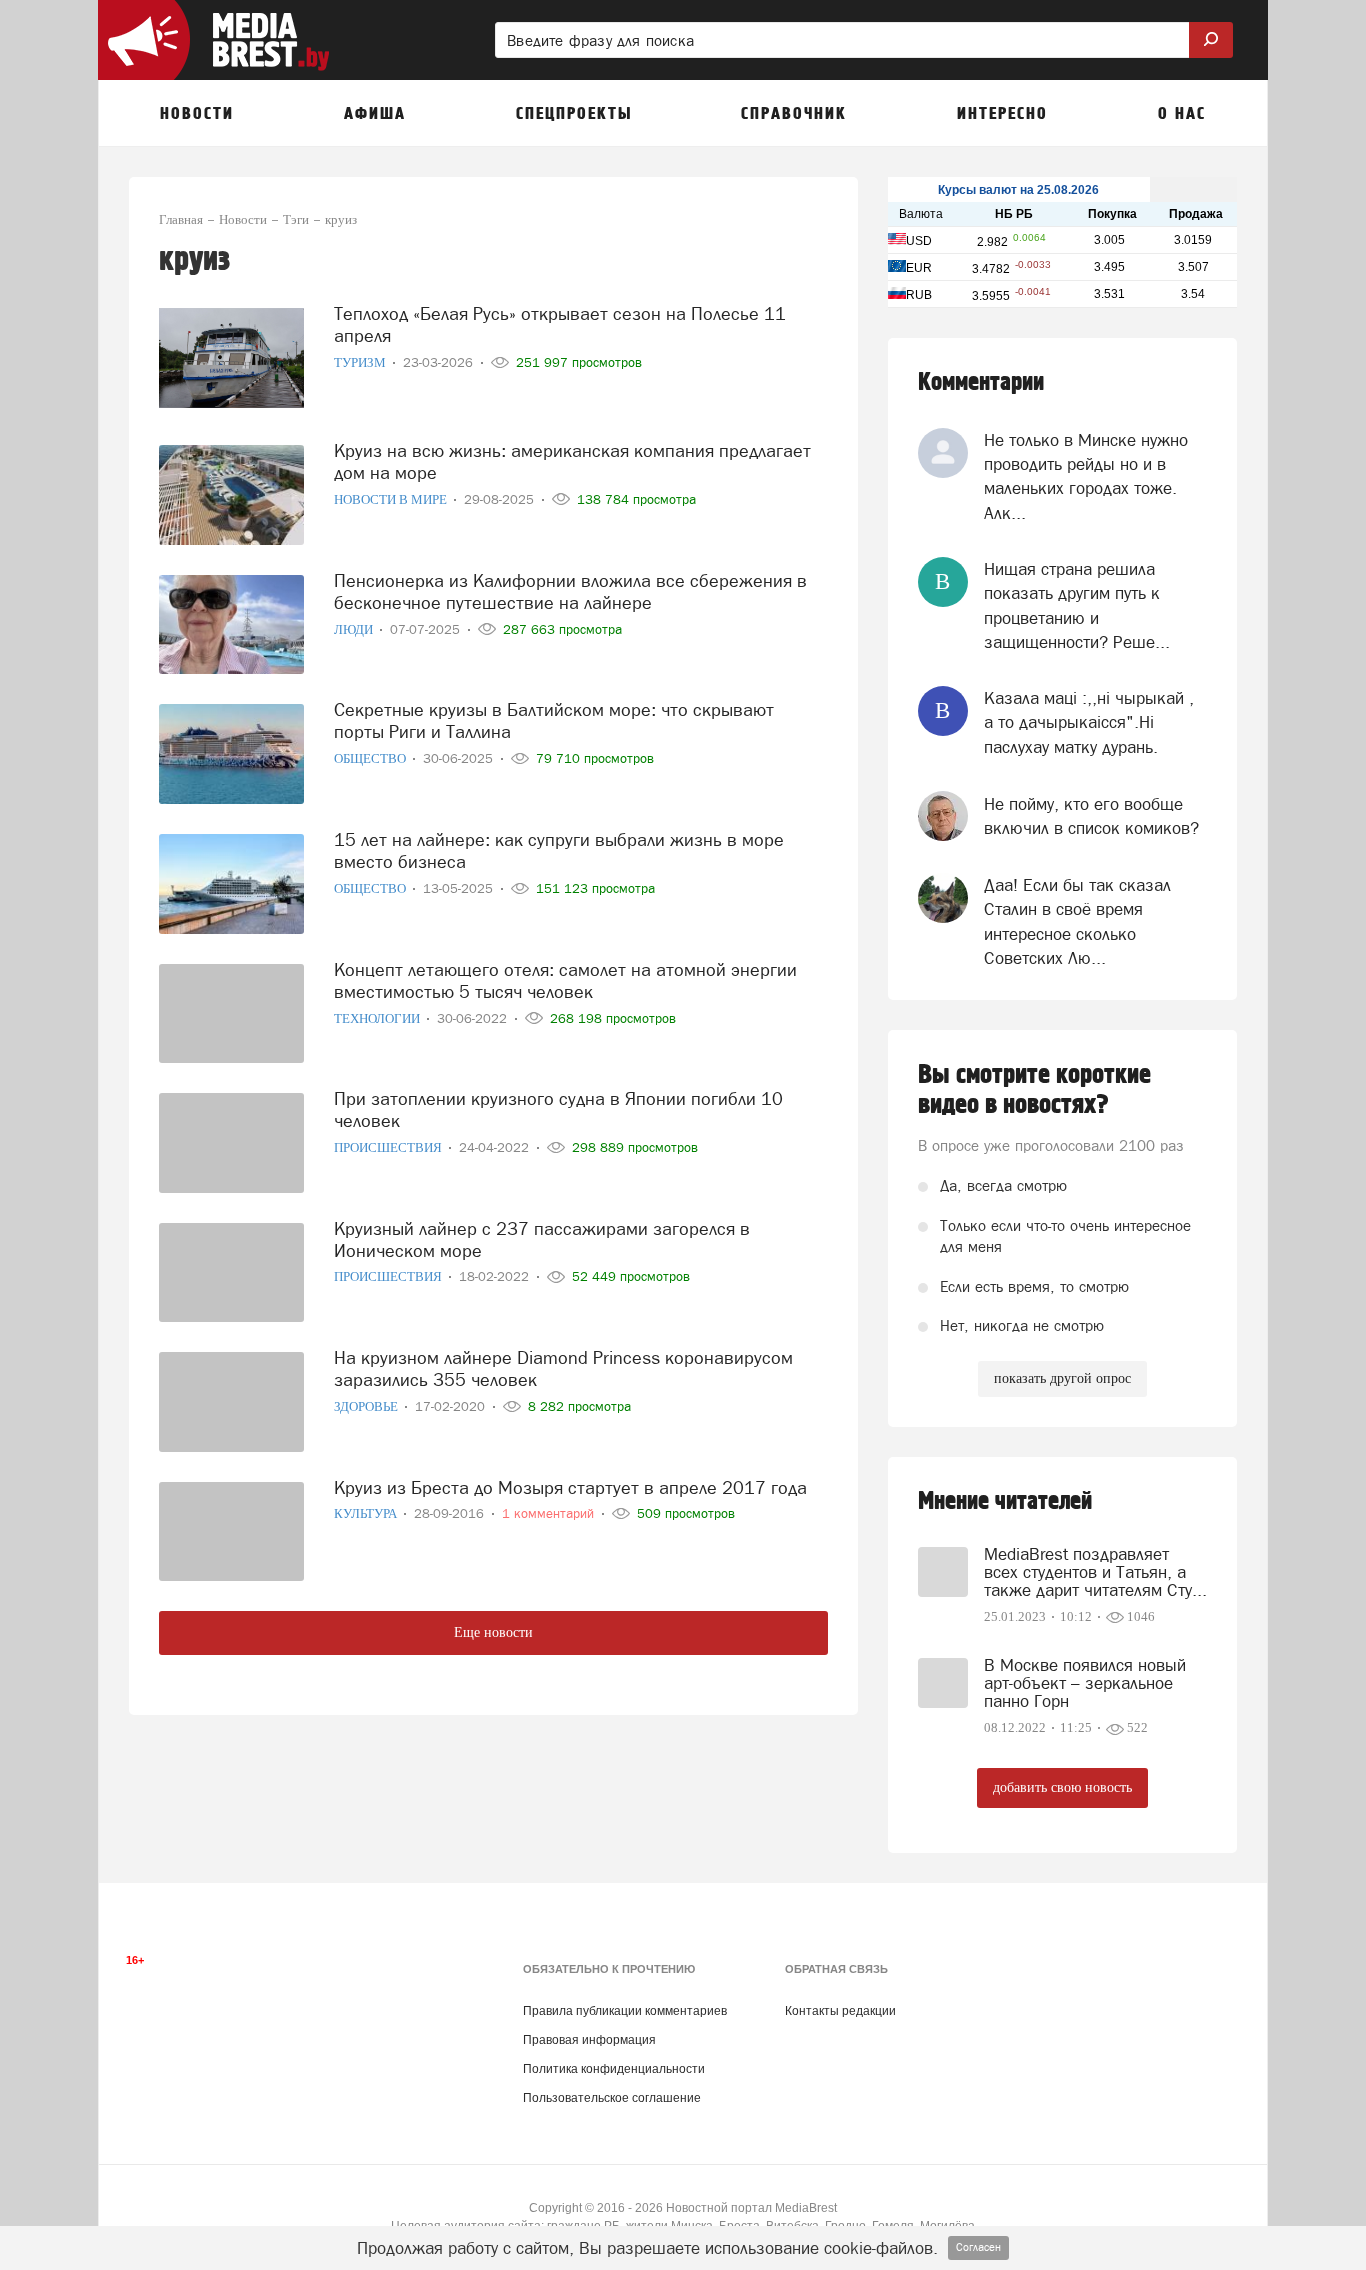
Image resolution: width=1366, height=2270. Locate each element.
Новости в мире (392, 499)
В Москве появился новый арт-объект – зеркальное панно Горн (1085, 1683)
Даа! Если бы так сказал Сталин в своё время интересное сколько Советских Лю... (1077, 921)
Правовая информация (589, 2040)
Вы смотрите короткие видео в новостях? (1034, 1090)
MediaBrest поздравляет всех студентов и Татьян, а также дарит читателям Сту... (1095, 1572)
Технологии (378, 1018)
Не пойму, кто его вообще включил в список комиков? (1091, 816)
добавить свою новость (1062, 1787)
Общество (371, 758)
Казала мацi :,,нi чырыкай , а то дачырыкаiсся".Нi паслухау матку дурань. (1089, 722)
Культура (367, 1513)
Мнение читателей (1005, 1501)
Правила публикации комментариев (625, 2011)
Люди (355, 629)
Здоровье (367, 1406)
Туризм (361, 362)
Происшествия (389, 1147)
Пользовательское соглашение (612, 2098)
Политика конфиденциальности (614, 2069)
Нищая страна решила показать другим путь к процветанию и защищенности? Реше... (1077, 605)
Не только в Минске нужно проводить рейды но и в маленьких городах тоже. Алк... (1086, 476)
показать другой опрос (1062, 1378)
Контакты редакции (840, 2011)
